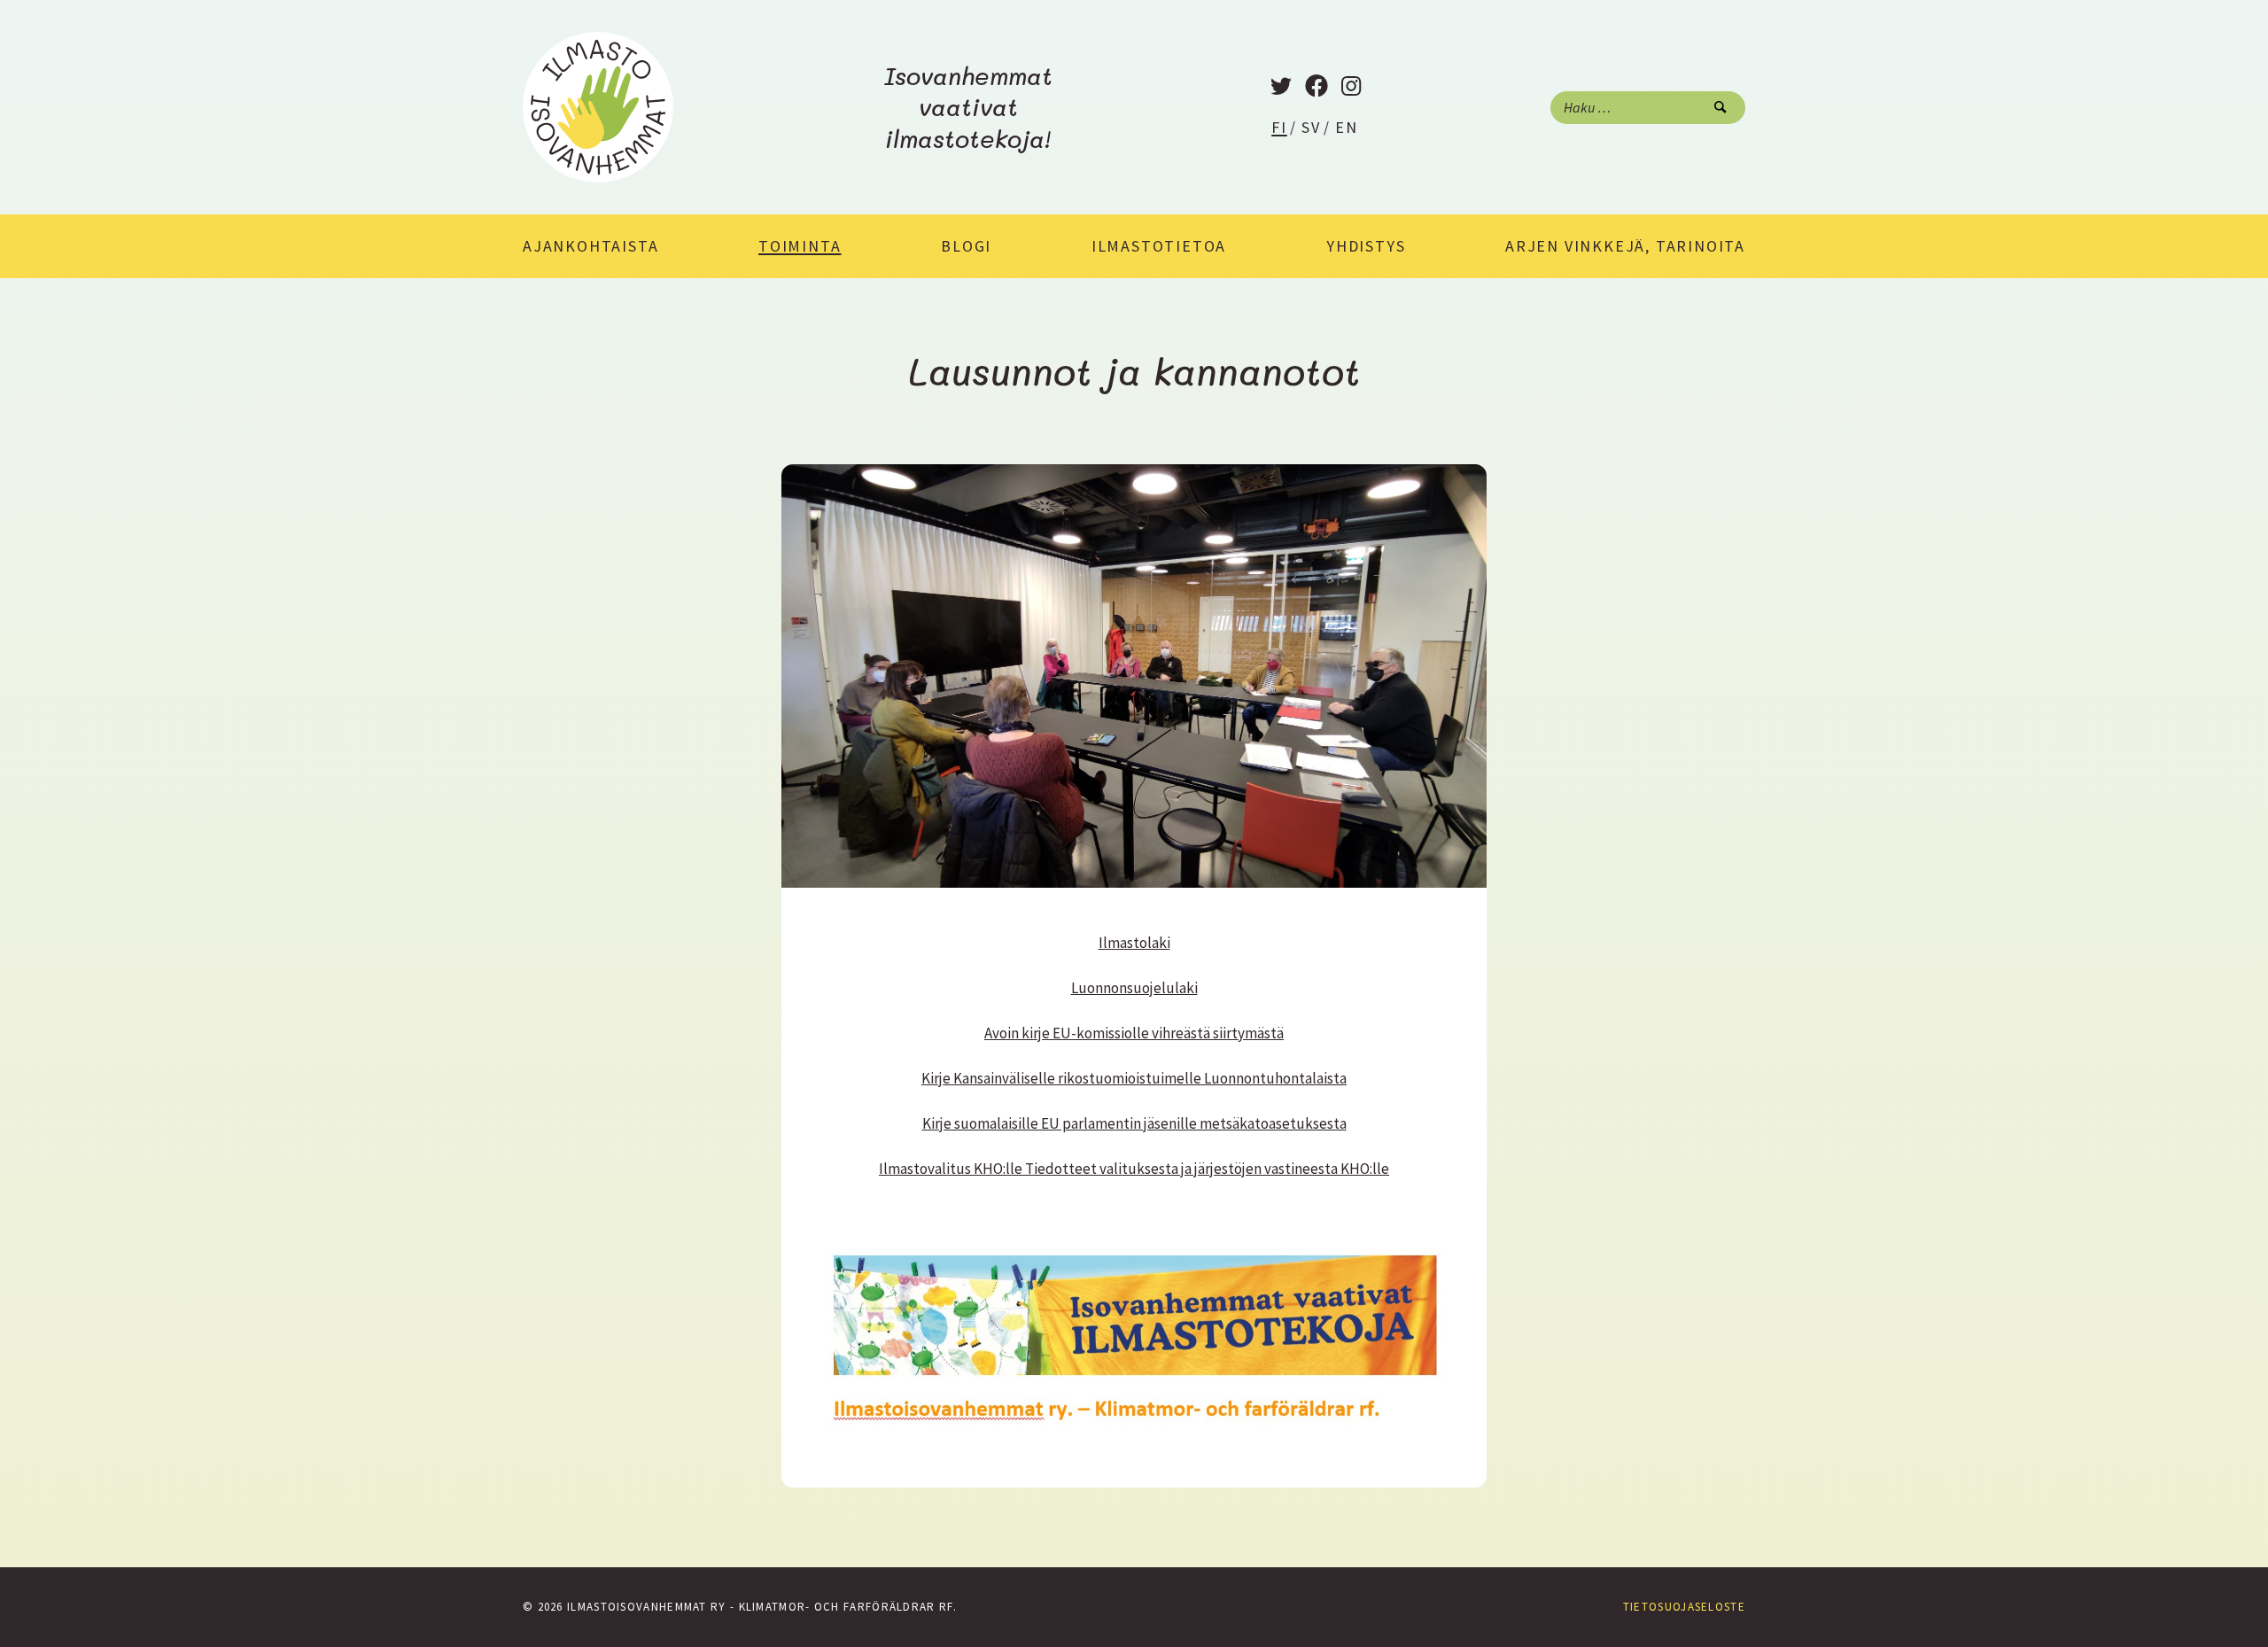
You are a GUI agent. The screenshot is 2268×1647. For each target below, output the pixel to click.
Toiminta (800, 246)
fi (1279, 127)
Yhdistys (1366, 246)
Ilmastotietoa (1159, 246)
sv (1311, 127)
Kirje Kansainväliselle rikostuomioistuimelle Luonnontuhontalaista (1134, 1078)
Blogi (966, 246)
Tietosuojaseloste (1684, 1607)
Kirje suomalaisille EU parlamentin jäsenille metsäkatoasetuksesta (1134, 1123)
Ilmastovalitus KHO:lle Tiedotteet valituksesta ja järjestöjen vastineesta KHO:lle (1134, 1169)
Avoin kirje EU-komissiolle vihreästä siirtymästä (1134, 1033)
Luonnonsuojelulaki (1134, 988)
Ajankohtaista (590, 246)
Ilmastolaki (1134, 943)
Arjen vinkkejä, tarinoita (1625, 246)
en (1347, 127)
